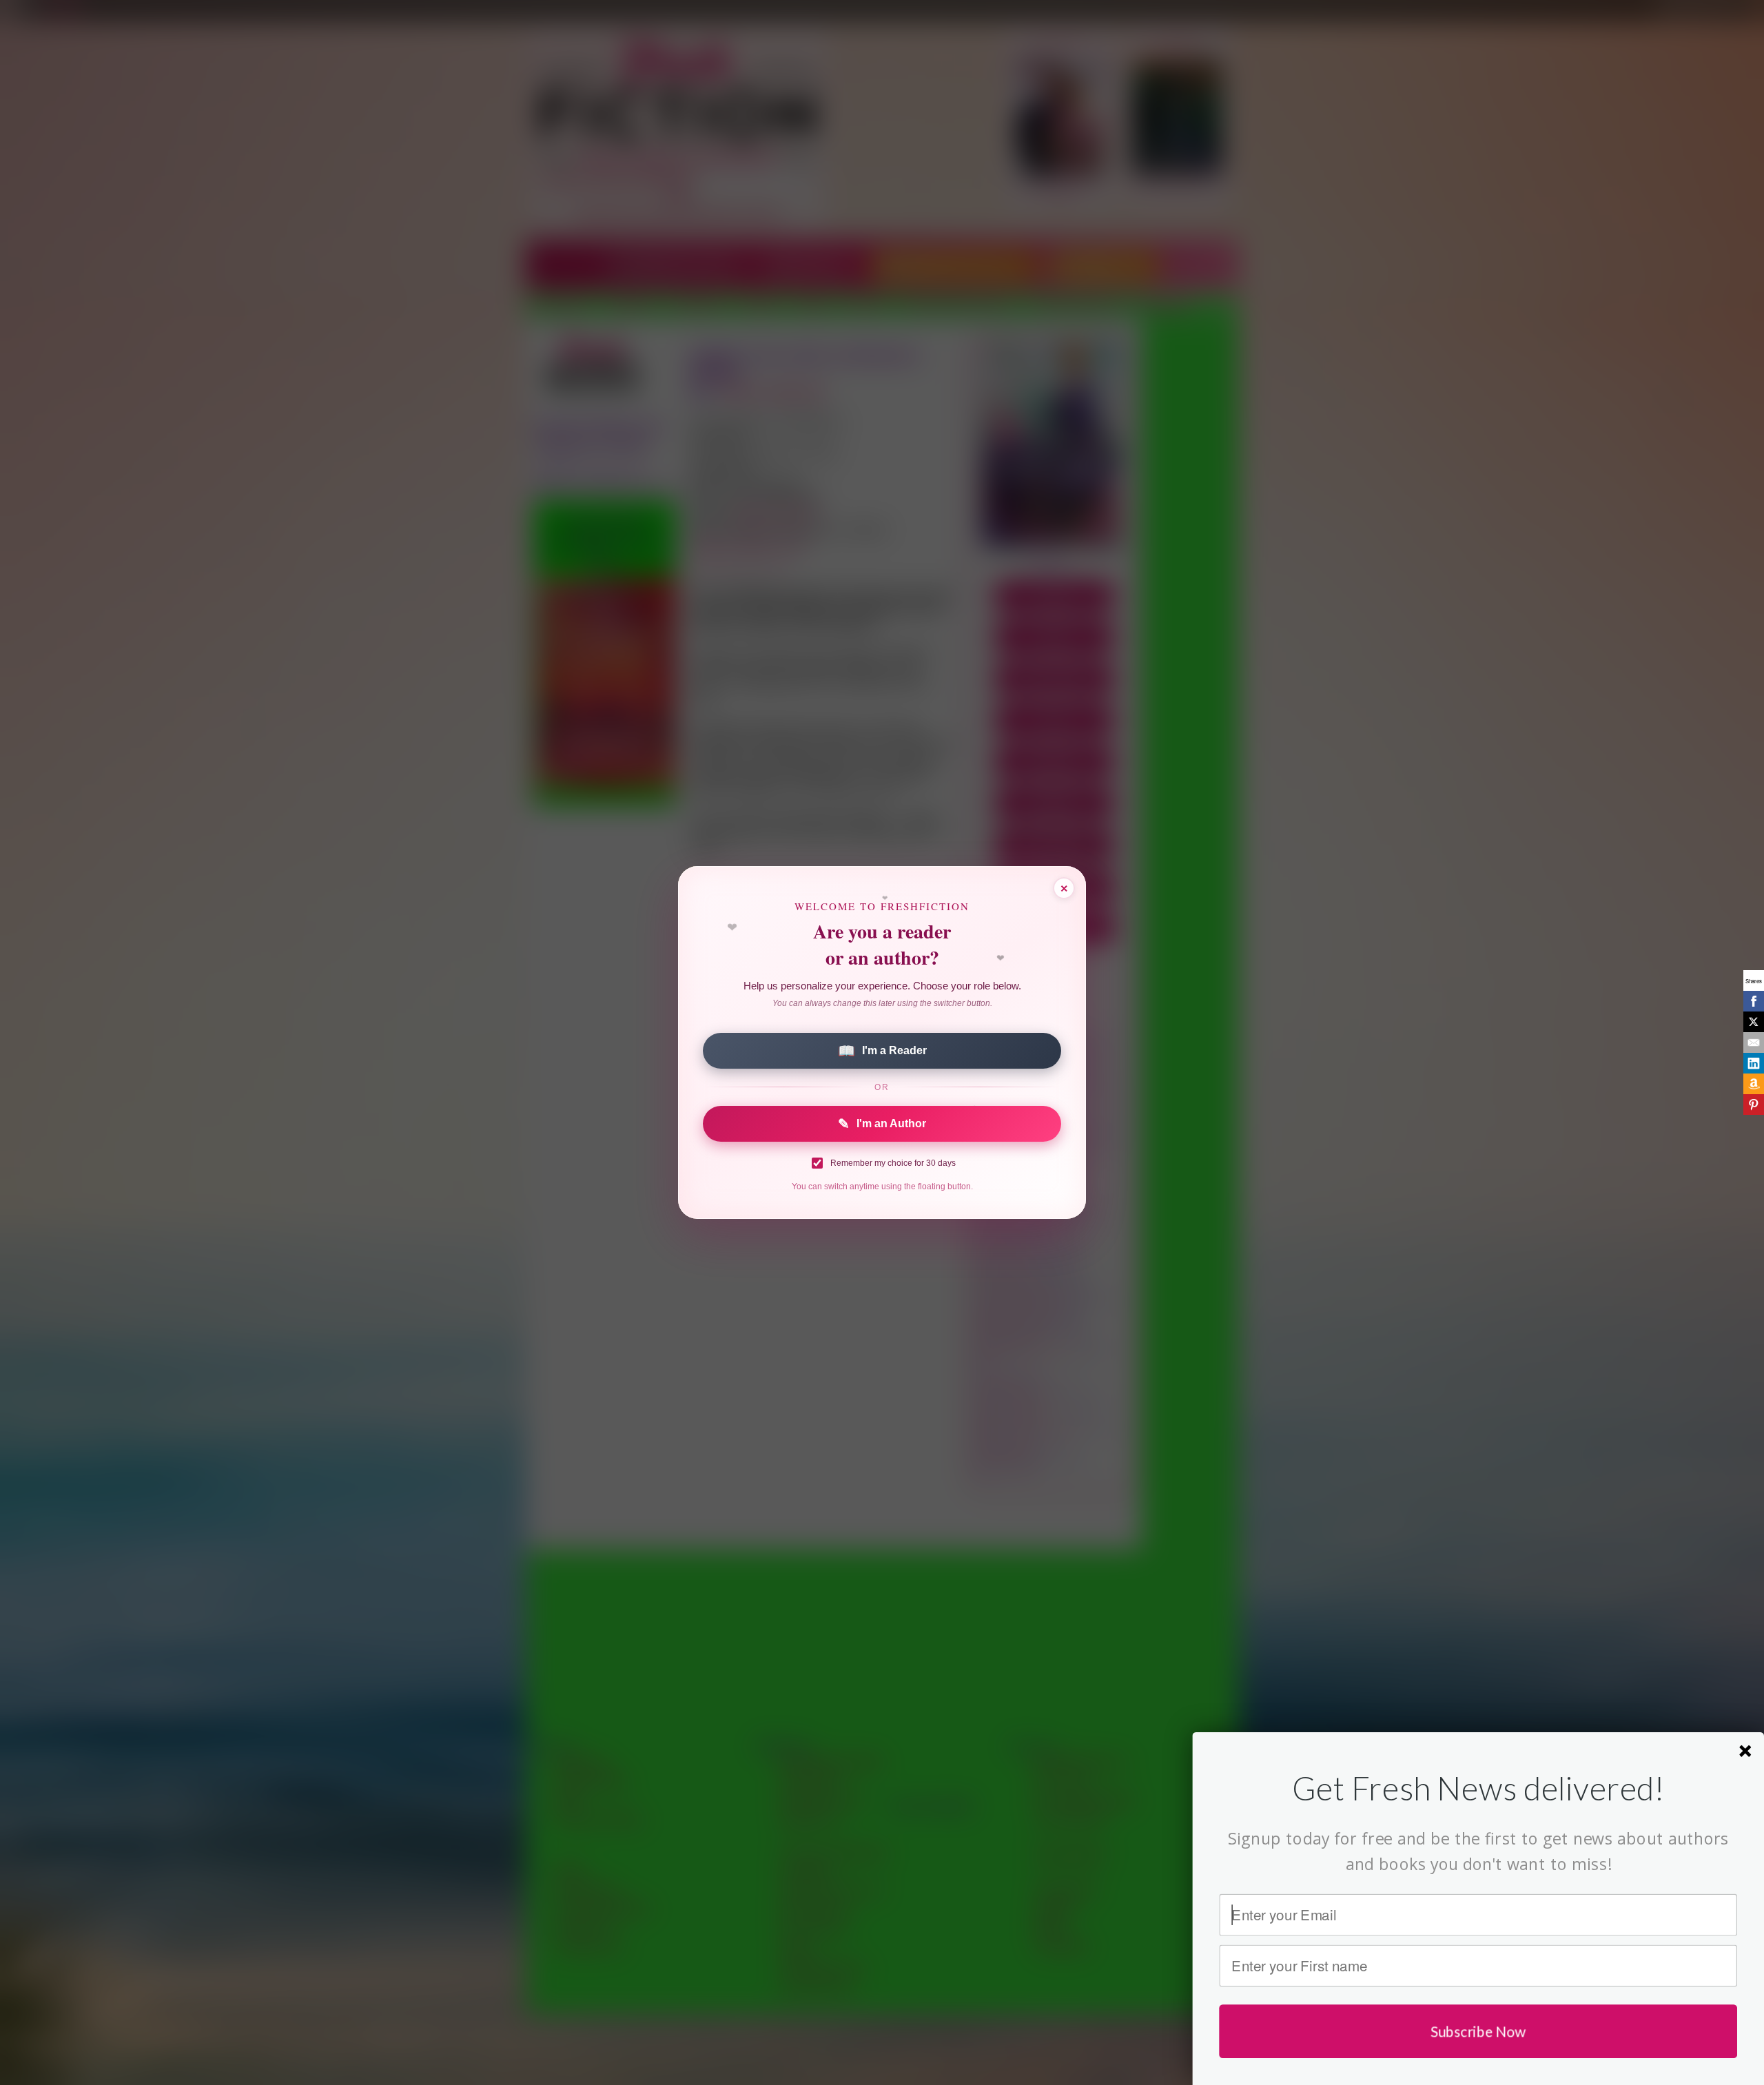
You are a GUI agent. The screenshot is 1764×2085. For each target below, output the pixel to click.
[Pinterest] (1754, 1105)
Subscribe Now (1478, 2031)
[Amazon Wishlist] (1754, 1084)
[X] (1754, 1022)
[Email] (1754, 1042)
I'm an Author (882, 1124)
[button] (1478, 1788)
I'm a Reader (882, 1051)
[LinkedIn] (1754, 1063)
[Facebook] (1754, 1001)
